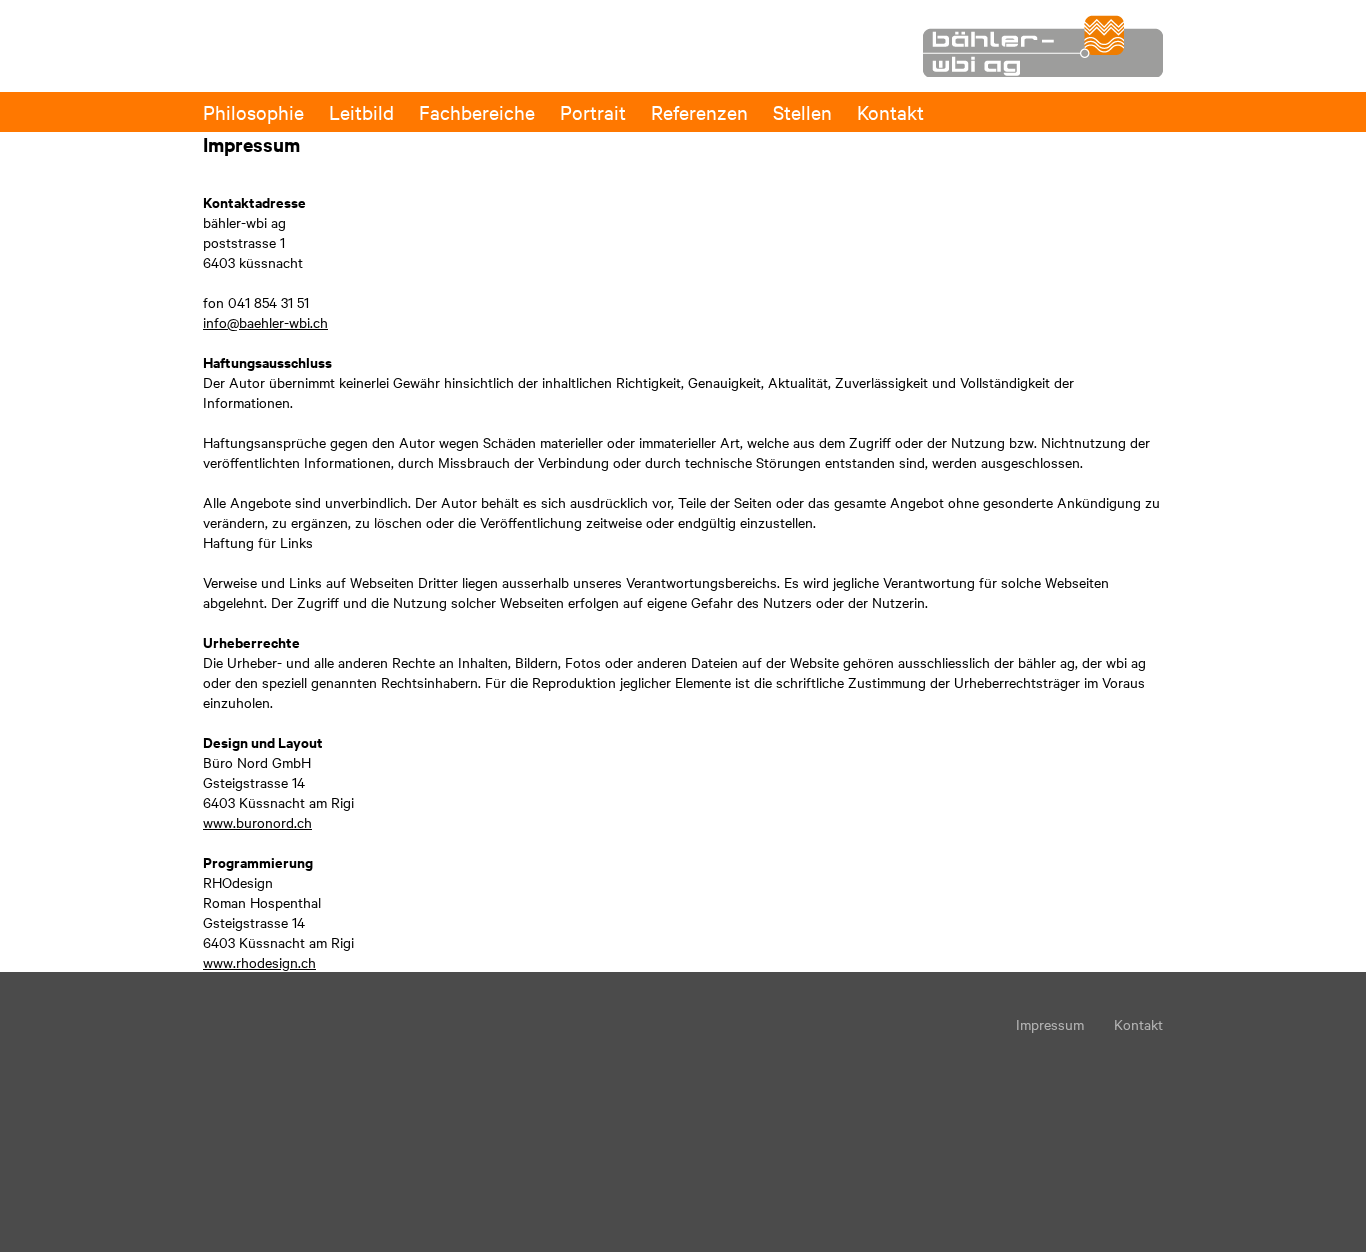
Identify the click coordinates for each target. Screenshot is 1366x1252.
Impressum (1050, 1024)
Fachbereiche (477, 111)
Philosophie (253, 111)
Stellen (802, 111)
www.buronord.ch (257, 822)
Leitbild (361, 111)
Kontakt (890, 111)
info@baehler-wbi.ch (265, 322)
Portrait (593, 111)
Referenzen (699, 111)
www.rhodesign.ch (259, 962)
